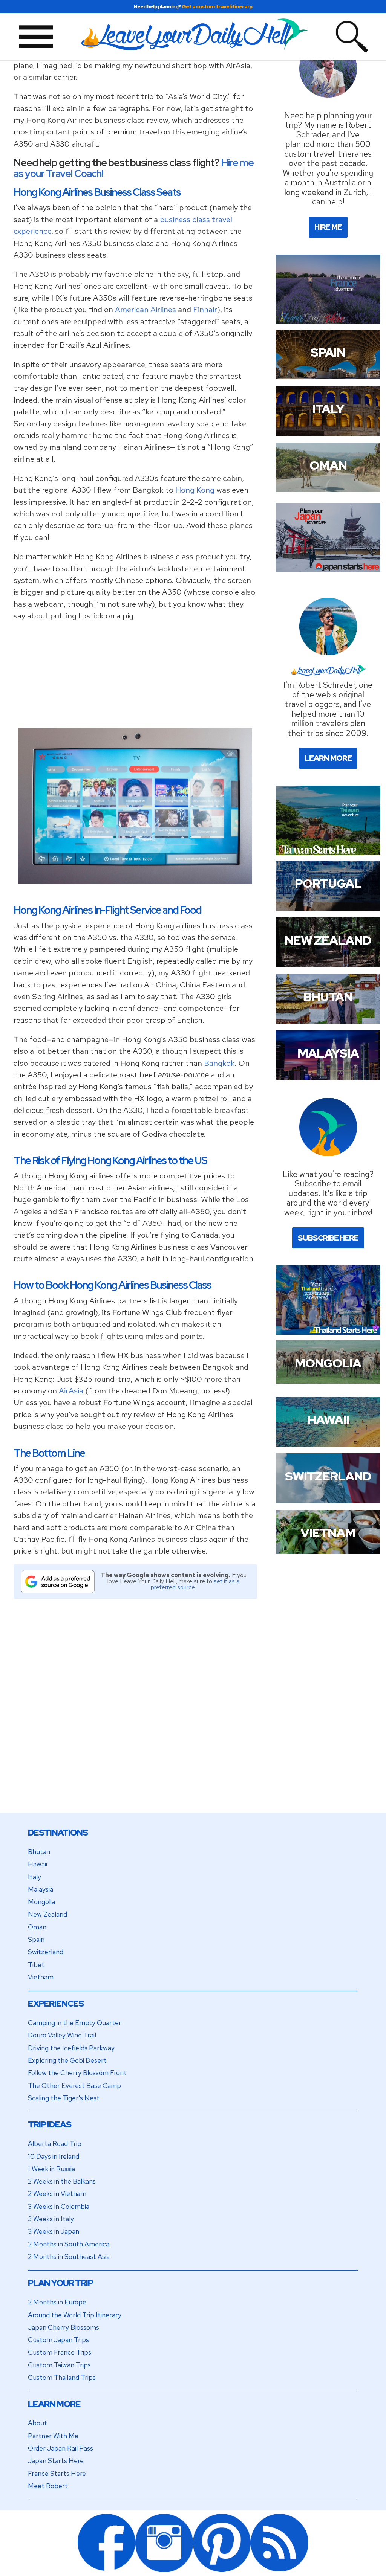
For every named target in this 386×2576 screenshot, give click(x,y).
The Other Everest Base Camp (74, 2085)
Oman (37, 1927)
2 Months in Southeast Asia (69, 2256)
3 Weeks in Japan (54, 2231)
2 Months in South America (69, 2244)
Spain (36, 1939)
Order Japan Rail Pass (61, 2448)
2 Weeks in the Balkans (62, 2181)
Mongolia (41, 1902)
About (38, 2423)
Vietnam (41, 1977)
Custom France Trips (60, 2352)
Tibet (36, 1965)
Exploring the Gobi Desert (67, 2060)
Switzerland (46, 1952)
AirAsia (71, 1391)
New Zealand (47, 1914)
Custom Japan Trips (58, 2340)
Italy (34, 1877)
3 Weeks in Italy (51, 2219)
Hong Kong (195, 490)
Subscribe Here (328, 1238)
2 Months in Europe (57, 2302)
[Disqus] (135, 1715)
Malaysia (41, 1889)
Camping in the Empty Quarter (75, 2023)
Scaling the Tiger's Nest (64, 2098)
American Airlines (146, 309)
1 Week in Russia (51, 2169)
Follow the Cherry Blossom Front (77, 2073)
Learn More (328, 758)
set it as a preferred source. (195, 1584)
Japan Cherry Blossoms (64, 2327)
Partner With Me (53, 2436)
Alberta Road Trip (55, 2143)
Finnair (205, 309)
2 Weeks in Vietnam (57, 2194)
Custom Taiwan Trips (59, 2365)
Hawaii (38, 1864)
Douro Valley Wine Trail (62, 2035)
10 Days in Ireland (54, 2156)
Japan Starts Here (56, 2461)
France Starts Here (57, 2473)
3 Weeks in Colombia (59, 2206)
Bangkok (219, 1063)
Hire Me (328, 227)
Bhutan (39, 1852)
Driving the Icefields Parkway (71, 2048)
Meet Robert (48, 2486)
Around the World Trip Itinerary (75, 2315)
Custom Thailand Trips (62, 2377)
